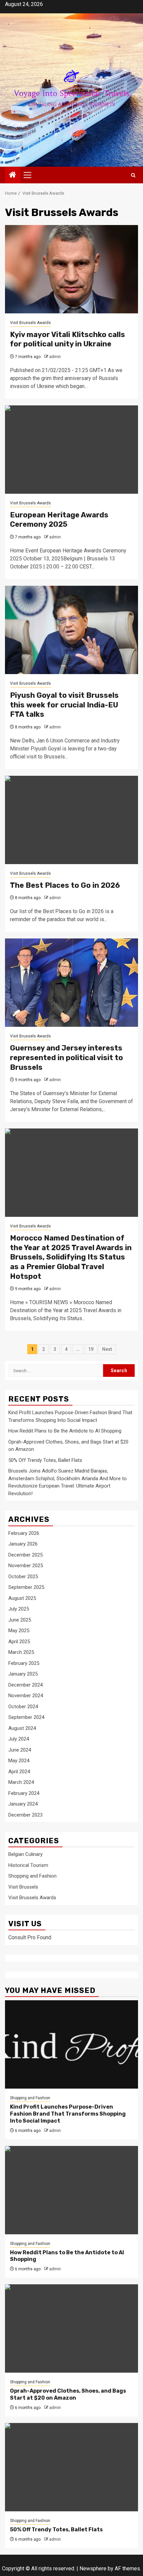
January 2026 (23, 1544)
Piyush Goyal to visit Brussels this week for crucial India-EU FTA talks (64, 705)
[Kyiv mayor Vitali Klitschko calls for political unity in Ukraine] (71, 269)
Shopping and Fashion (32, 1876)
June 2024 (20, 1750)
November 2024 (26, 1696)
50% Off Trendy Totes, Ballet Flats (45, 1460)
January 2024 (23, 1804)
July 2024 (19, 1739)
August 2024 (22, 1728)
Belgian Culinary (25, 1854)
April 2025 (19, 1642)
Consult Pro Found (30, 1937)
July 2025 (19, 1609)
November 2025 (26, 1566)
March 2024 (21, 1782)
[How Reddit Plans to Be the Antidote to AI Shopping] (71, 2190)
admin (55, 357)
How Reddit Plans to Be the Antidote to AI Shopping (65, 1431)
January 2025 (23, 1674)
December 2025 (25, 1555)
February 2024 (24, 1793)
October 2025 (23, 1577)
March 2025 (21, 1652)
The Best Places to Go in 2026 (65, 885)
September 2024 (26, 1717)
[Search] (133, 175)
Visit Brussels (23, 1887)
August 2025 (22, 1598)
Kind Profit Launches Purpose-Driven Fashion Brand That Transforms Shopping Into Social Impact (68, 2114)
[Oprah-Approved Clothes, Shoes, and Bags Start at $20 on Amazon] (71, 2328)
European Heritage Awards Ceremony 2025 (59, 520)
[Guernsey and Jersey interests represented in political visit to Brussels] (71, 983)
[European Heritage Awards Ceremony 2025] (71, 450)
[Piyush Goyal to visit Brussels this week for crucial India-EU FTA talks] (71, 630)
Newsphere (93, 2568)
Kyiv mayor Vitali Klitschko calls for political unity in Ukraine (68, 339)
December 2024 (25, 1685)
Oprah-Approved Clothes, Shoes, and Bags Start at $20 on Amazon (68, 2394)
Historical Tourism (28, 1865)
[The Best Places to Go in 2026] (71, 820)
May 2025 (19, 1631)
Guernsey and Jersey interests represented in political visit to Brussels (67, 1057)
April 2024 (19, 1772)
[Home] (13, 175)
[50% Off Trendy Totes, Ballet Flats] (71, 2467)
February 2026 (24, 1533)
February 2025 (24, 1663)
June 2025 (20, 1620)
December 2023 (25, 1815)
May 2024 (19, 1761)
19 (91, 1349)
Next (107, 1349)
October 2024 (23, 1707)
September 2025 (26, 1587)
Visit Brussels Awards (30, 323)
